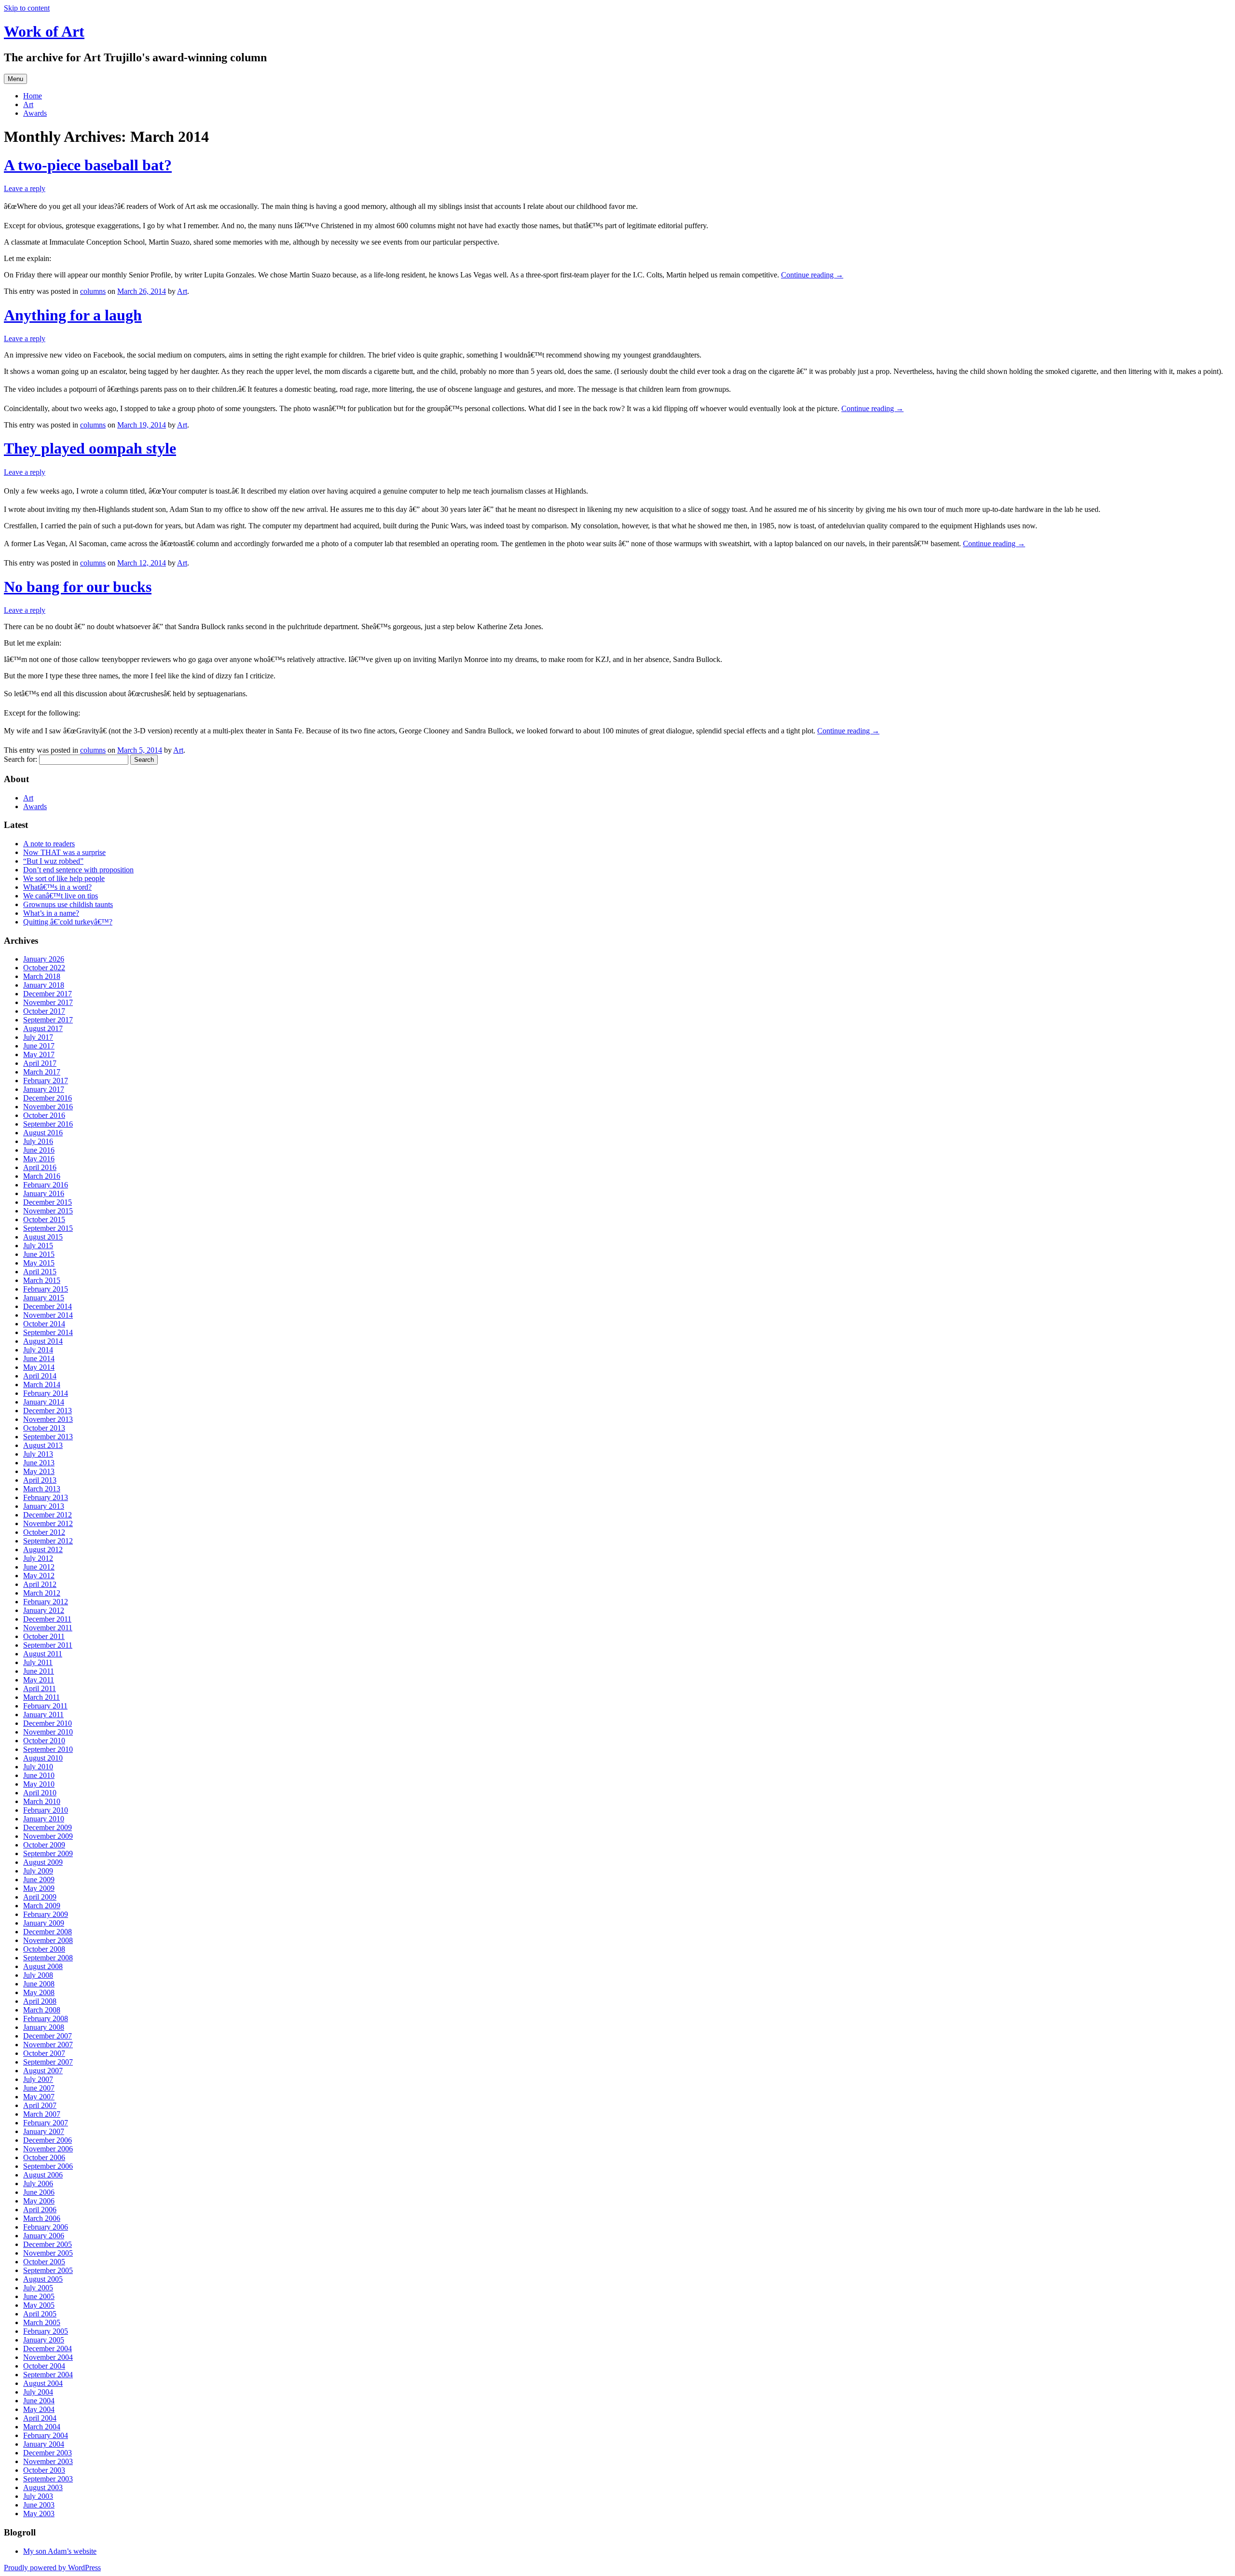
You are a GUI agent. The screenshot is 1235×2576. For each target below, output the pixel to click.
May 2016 (39, 1159)
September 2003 (48, 2479)
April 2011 (40, 1688)
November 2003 (48, 2461)
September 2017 (48, 1020)
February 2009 (46, 1914)
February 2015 (46, 1289)
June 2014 (39, 1358)
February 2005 (46, 2331)
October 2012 (44, 1532)
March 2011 (41, 1697)
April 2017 (40, 1063)
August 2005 (43, 2279)
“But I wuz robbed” (53, 861)
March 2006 (42, 2218)
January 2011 (43, 1715)
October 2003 (44, 2470)
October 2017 (44, 1011)
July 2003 (38, 2496)
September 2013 (48, 1437)
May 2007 (39, 2097)
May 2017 (39, 1054)
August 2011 (43, 1654)
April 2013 (40, 1480)
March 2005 (42, 2322)
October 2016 (44, 1115)
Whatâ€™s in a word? (57, 887)
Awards (35, 113)
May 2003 (39, 2514)
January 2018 (44, 985)
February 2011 (45, 1706)
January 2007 (44, 2131)
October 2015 (44, 1219)
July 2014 (38, 1350)
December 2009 (48, 1827)
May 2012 (39, 1576)
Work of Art (44, 31)
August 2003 (43, 2487)
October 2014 (44, 1324)
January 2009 (44, 1923)
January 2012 (44, 1610)
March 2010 (42, 1801)
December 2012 (48, 1515)
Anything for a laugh (73, 315)
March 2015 (42, 1280)
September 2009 (48, 1853)
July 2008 (38, 1975)
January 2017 (44, 1089)
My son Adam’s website (60, 2551)
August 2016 (43, 1133)
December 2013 (48, 1411)
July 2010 (38, 1767)
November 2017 (48, 1002)
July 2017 (38, 1037)
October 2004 (44, 2366)
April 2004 (40, 2418)
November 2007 (48, 2045)
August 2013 (43, 1445)
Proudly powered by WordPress (52, 2568)
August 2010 (43, 1758)
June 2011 (39, 1671)
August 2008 (43, 1966)
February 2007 (46, 2123)
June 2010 (39, 1775)
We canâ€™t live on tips (61, 896)
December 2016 (48, 1098)
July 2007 (38, 2079)
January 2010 (44, 1819)
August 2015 (43, 1237)
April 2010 (40, 1793)
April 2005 (40, 2314)
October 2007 (44, 2053)
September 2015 (48, 1228)
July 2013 (38, 1454)
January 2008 (44, 2027)
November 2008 (48, 1940)
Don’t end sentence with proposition (78, 870)
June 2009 (39, 1880)
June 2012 (39, 1567)
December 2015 (48, 1202)
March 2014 (42, 1384)
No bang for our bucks (78, 587)
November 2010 (48, 1732)
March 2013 (42, 1489)
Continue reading (812, 275)
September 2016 (48, 1124)
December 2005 (48, 2244)
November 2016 (48, 1107)
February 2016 (46, 1185)
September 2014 (48, 1332)
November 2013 (48, 1419)
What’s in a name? (51, 913)
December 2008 (48, 1932)
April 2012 (40, 1584)
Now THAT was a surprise (64, 852)
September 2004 (48, 2375)
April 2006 (40, 2210)
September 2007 (48, 2062)
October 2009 (44, 1845)
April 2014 (40, 1376)
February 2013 (46, 1497)
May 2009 (39, 1888)
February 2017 (46, 1081)
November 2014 (48, 1315)
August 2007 (43, 2071)
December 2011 (47, 1619)
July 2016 (38, 1141)
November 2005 (48, 2253)
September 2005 (48, 2270)
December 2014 (48, 1306)
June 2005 (39, 2296)
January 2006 (44, 2236)
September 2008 (48, 1958)
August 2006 (43, 2175)
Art (28, 104)
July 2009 (38, 1871)
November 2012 (48, 1523)
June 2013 (39, 1463)
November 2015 (48, 1211)
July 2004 (38, 2392)
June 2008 (39, 1984)
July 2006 (38, 2183)
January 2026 (44, 959)
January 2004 (44, 2444)
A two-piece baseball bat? (88, 165)
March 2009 (42, 1906)
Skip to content (27, 8)
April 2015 (40, 1272)
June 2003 (39, 2505)
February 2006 (46, 2227)
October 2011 (44, 1636)
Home (33, 96)
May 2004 (39, 2409)
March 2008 (42, 2010)
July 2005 (38, 2288)
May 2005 (39, 2305)
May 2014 (39, 1367)
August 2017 (43, 1028)
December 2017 (48, 994)
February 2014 (46, 1393)
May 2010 (39, 1784)
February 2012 (46, 1602)
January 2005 (44, 2340)
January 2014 (44, 1402)
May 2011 (39, 1680)
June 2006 (39, 2192)
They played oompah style (90, 448)
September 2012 (48, 1541)
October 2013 (44, 1428)
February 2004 (46, 2435)
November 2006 (48, 2149)
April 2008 (40, 2001)
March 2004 (42, 2427)
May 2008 (39, 1992)
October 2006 (44, 2157)
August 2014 (43, 1341)
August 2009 (43, 1862)
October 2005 (44, 2262)
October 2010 (44, 1741)
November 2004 (48, 2357)
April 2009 (40, 1897)
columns (93, 291)
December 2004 (48, 2349)
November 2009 (48, 1836)
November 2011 (48, 1628)
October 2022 (44, 968)
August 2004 (43, 2383)
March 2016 (42, 1176)
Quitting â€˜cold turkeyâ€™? (68, 922)
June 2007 (39, 2088)
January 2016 (44, 1193)
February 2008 (46, 2018)
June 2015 (39, 1254)
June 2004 (39, 2401)
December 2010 (48, 1723)
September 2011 (48, 1645)
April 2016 (40, 1167)
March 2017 (42, 1072)
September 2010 (48, 1749)
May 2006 (39, 2201)
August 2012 (43, 1550)
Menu (15, 79)
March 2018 (42, 976)
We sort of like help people (64, 878)
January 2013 (44, 1506)
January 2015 (44, 1298)
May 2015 (39, 1263)
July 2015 (38, 1246)
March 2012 (42, 1593)
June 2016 (39, 1150)
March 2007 (42, 2114)
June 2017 (39, 1046)
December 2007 (48, 2036)
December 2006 (48, 2140)
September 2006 (48, 2166)
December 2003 (48, 2453)
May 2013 (39, 1471)
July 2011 (38, 1662)
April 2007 (40, 2105)
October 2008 (44, 1949)
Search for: (21, 759)
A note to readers (49, 844)
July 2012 (38, 1558)
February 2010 (46, 1810)
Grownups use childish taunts (68, 904)
